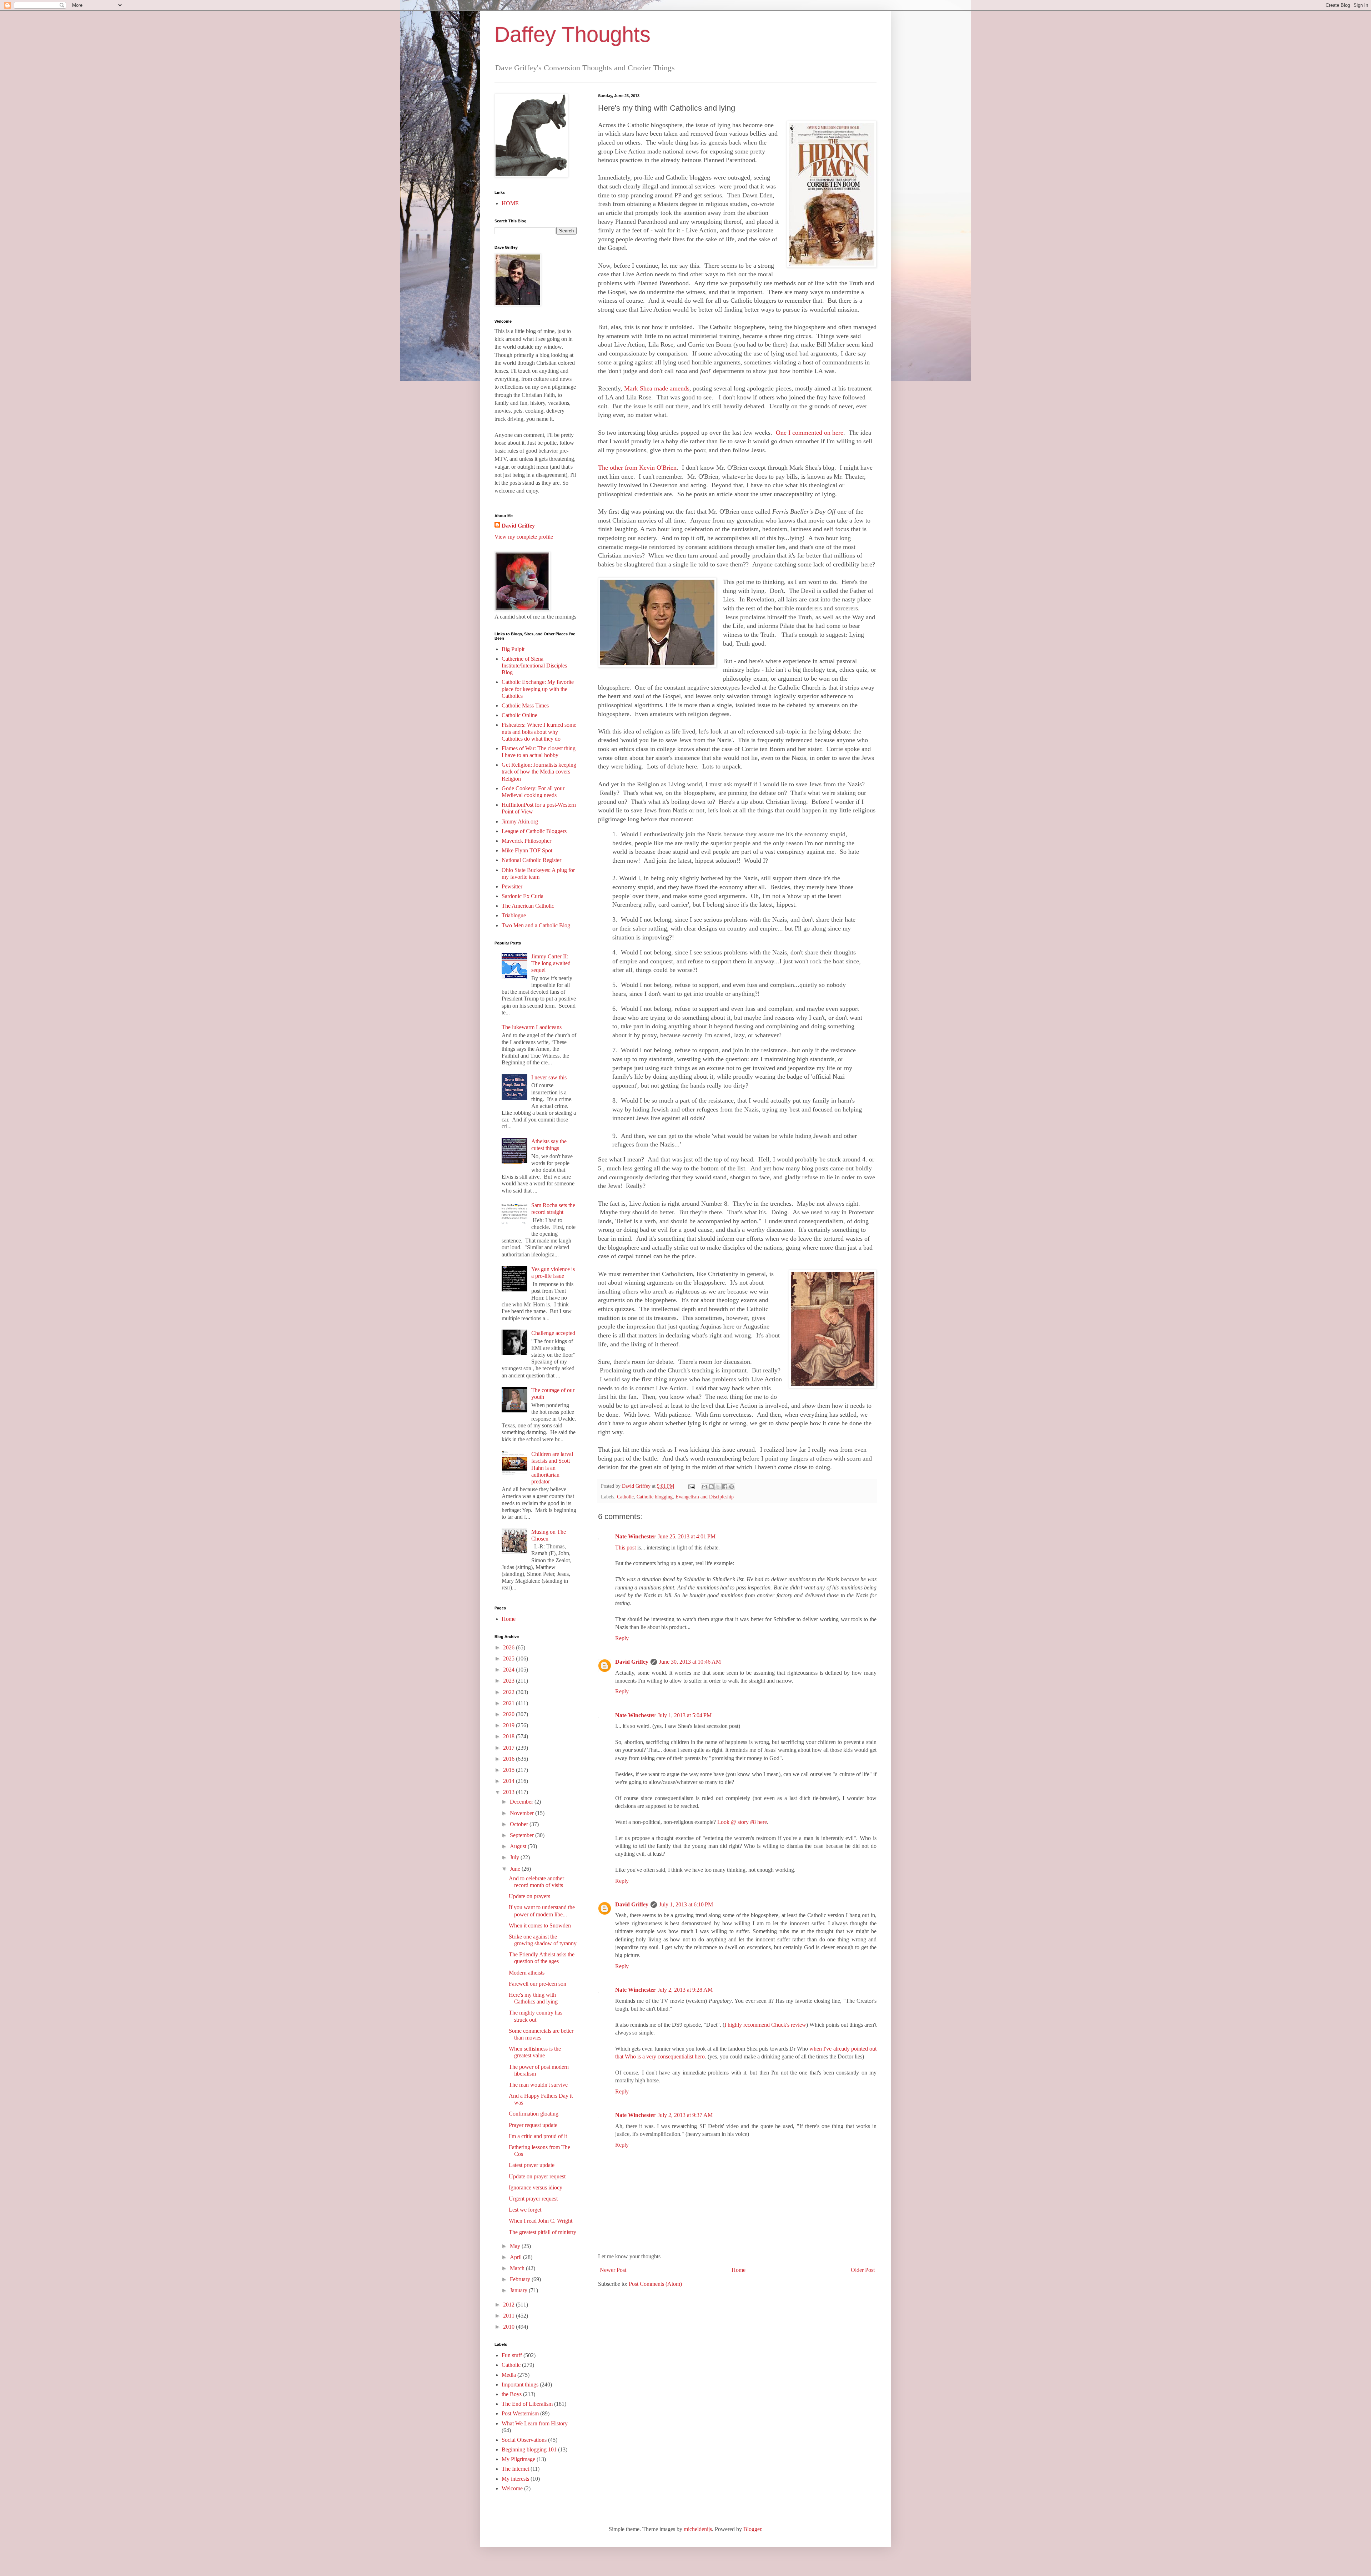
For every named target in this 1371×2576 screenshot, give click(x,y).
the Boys (512, 2394)
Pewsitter (512, 886)
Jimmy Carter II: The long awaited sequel (551, 963)
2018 (509, 1736)
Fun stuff (512, 2355)
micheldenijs (698, 2529)
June (516, 1869)
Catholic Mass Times (525, 705)
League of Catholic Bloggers (534, 831)
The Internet (515, 2469)
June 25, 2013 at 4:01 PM (687, 1536)
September (523, 1835)
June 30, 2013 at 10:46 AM (690, 1662)
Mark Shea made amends (657, 388)
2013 (509, 1792)
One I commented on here (810, 433)
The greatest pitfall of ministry (543, 2232)
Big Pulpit (513, 649)
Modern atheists (527, 1973)
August (519, 1846)
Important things (520, 2385)
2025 (509, 1658)
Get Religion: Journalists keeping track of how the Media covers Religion (539, 772)
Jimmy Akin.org (520, 821)
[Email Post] (691, 1486)
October (520, 1824)
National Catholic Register (531, 860)
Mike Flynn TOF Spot (527, 850)
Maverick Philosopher (526, 841)
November (523, 1813)
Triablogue (514, 915)
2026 (509, 1647)
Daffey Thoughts (572, 34)
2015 (509, 1770)
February (521, 2279)
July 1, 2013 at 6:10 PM (686, 1904)
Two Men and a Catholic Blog (536, 925)
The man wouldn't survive (538, 2085)
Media (509, 2375)
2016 (509, 1759)
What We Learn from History (535, 2423)
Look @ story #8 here (742, 1822)
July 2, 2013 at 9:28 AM (685, 1990)
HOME (510, 203)
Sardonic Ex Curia (523, 896)
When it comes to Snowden (540, 1925)
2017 (509, 1748)
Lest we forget (525, 2210)
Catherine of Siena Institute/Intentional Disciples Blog (534, 666)
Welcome (512, 2488)
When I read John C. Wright (541, 2221)
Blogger (752, 2529)
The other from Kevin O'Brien (637, 468)
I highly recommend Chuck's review (765, 2025)
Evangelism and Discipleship (705, 1497)
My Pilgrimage (518, 2459)
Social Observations (524, 2440)
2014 (509, 1781)
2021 (509, 1703)
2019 (509, 1725)
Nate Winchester (635, 1536)
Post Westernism (520, 2413)
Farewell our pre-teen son (538, 1984)
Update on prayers (529, 1896)
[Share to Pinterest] (732, 1487)
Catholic (625, 1497)
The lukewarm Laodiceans (532, 1027)
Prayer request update (533, 2125)
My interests (515, 2479)
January (519, 2290)
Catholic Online (519, 715)
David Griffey (632, 1662)
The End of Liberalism (527, 2404)
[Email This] (704, 1487)
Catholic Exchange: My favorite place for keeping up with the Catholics (538, 689)
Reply (622, 1638)
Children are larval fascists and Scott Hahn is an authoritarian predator (552, 1468)
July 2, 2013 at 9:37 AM (685, 2115)
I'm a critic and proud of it (538, 2136)
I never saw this (549, 1077)
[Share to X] (718, 1487)
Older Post (863, 2270)
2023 (509, 1681)
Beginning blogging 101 (529, 2449)
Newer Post (613, 2270)
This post (626, 1547)
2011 (509, 2316)
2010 (509, 2327)
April (516, 2257)
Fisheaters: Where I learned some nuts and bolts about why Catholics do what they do (539, 732)
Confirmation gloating (534, 2114)
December (522, 1802)
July (515, 1857)
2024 (509, 1670)
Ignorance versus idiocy (536, 2187)
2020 (509, 1714)
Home (739, 2270)
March (518, 2268)
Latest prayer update (532, 2165)
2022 (509, 1692)
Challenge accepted (553, 1333)
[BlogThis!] (711, 1487)
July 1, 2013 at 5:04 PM (685, 1715)
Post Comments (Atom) (655, 2284)
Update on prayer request (537, 2176)
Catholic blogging (655, 1497)
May (516, 2246)
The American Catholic (528, 906)
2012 (509, 2305)
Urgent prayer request (533, 2199)
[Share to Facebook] (725, 1487)
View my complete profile (524, 537)
